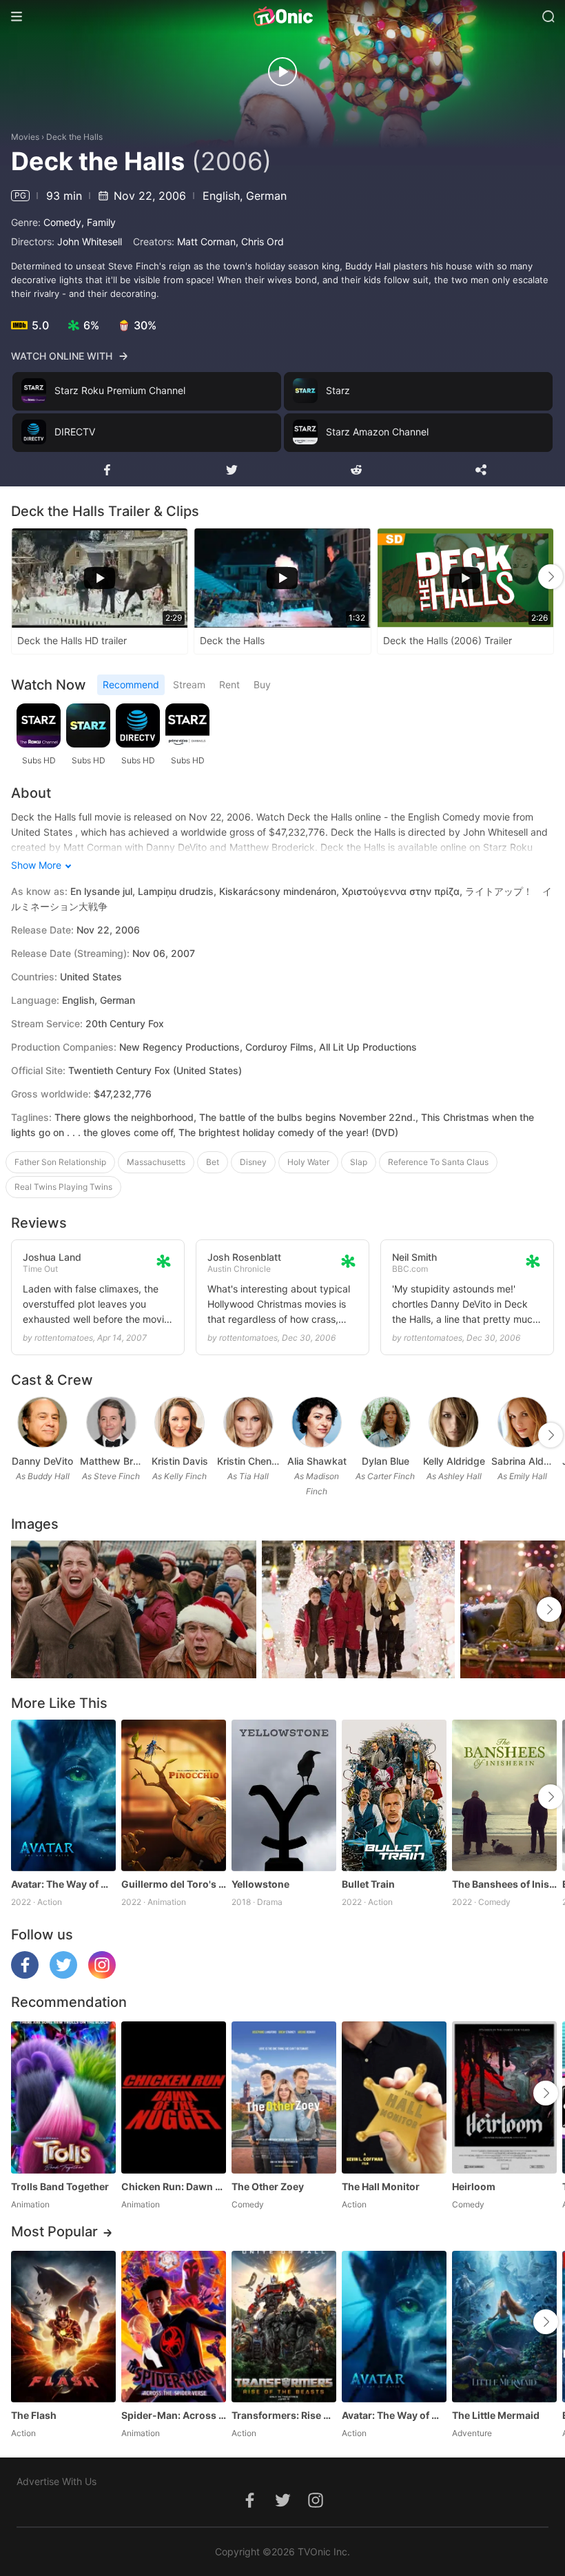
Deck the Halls (74, 137)
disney (253, 1162)
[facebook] (25, 1975)
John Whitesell (90, 241)
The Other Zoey (268, 2186)
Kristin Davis (180, 1461)
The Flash (34, 2415)
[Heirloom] (504, 2097)
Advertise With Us (56, 2481)
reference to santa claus (438, 1162)
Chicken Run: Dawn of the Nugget (174, 2186)
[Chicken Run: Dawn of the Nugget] (174, 2097)
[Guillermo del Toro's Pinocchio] (174, 1795)
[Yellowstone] (284, 1795)
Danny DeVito (42, 1461)
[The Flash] (63, 2327)
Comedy (62, 222)
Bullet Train (368, 1884)
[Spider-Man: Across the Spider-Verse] (174, 2327)
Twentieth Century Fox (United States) (155, 1070)
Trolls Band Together (60, 2186)
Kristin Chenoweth (249, 1461)
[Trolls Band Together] (63, 2097)
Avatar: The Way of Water (63, 1884)
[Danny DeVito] (42, 1422)
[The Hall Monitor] (394, 2097)
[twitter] (63, 1975)
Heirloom (474, 2186)
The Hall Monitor (381, 2186)
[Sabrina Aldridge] (523, 1422)
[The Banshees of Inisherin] (504, 1795)
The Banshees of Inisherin (504, 1884)
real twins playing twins (63, 1187)
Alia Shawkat (317, 1461)
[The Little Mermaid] (504, 2327)
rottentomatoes (64, 1338)
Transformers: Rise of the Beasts (284, 2415)
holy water (308, 1162)
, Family (99, 222)
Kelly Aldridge (454, 1461)
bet (213, 1162)
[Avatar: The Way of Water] (63, 1795)
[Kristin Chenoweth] (248, 1422)
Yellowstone (260, 1884)
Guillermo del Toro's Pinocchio (174, 1884)
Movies (25, 137)
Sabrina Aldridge (523, 1461)
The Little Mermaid (496, 2415)
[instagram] (102, 1975)
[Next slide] (551, 577)
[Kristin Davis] (179, 1422)
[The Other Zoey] (284, 2097)
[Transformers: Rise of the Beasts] (284, 2327)
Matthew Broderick (112, 1461)
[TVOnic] (282, 17)
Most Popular (54, 2232)
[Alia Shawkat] (317, 1422)
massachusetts (156, 1162)
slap (359, 1162)
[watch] (282, 72)
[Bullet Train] (394, 1795)
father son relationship (60, 1162)
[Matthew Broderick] (111, 1422)
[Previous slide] (20, 577)
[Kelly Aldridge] (454, 1422)
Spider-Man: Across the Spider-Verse (174, 2415)
